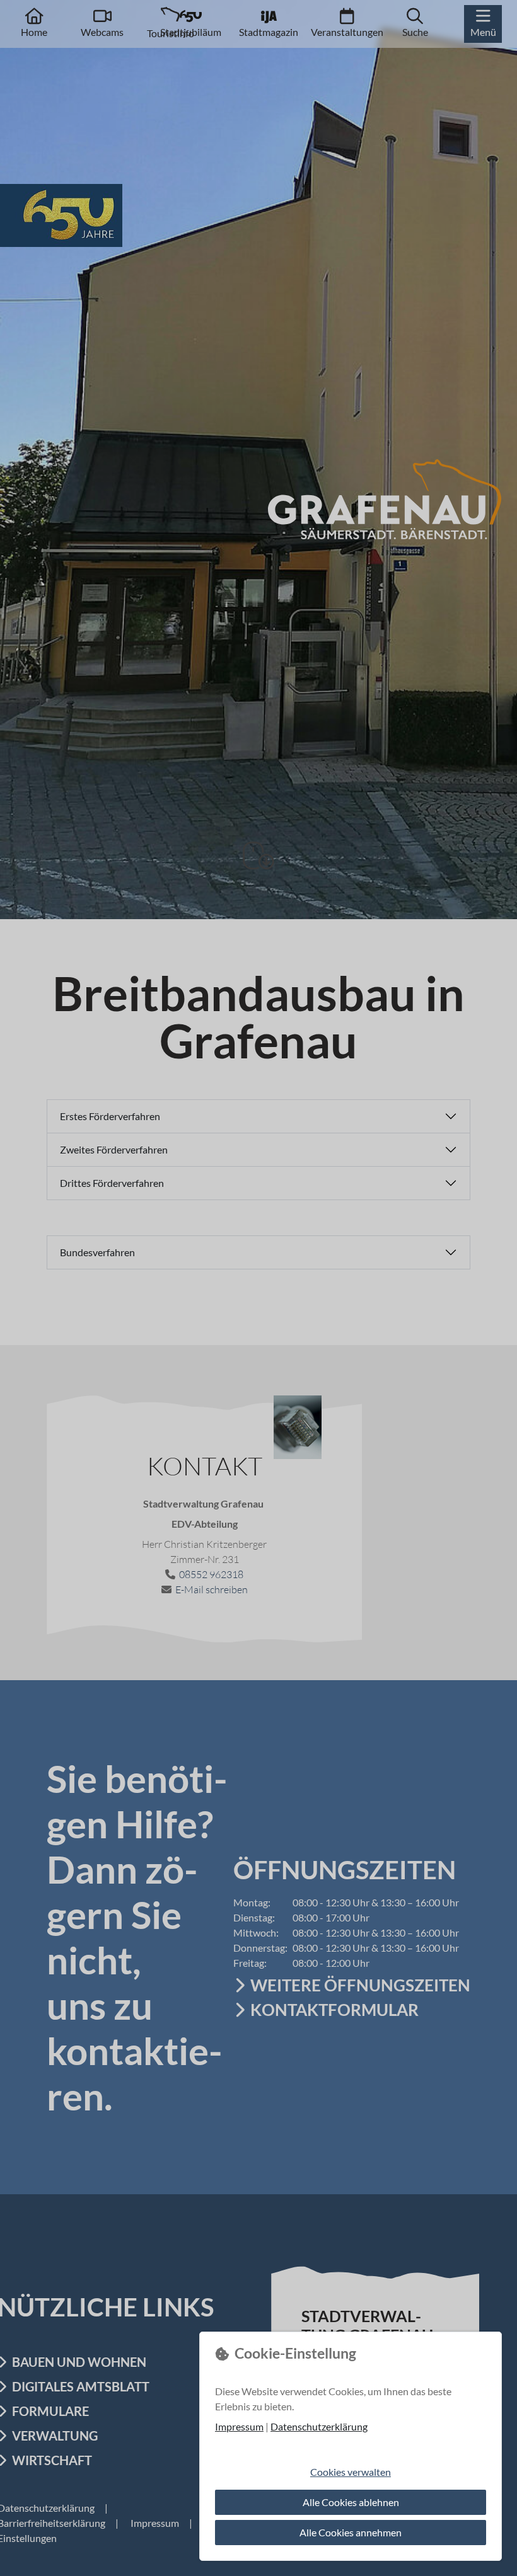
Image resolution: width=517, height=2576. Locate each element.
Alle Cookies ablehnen (351, 2502)
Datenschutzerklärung (319, 2426)
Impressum (239, 2426)
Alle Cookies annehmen (351, 2532)
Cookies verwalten (351, 2472)
